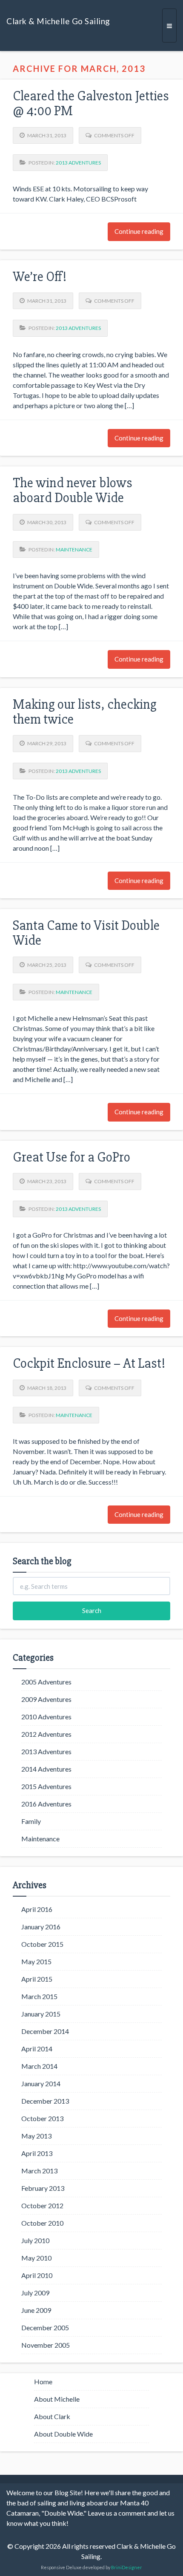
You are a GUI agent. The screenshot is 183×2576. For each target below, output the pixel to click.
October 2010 (42, 2223)
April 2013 (37, 2153)
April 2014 (37, 2049)
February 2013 (43, 2188)
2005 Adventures (46, 1682)
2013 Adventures (78, 163)
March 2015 (39, 1996)
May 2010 (36, 2258)
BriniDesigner (127, 2567)
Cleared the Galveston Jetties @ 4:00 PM (91, 103)
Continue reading (139, 231)
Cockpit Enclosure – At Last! (89, 1363)
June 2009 (36, 2310)
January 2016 (41, 1927)
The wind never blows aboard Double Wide (73, 490)
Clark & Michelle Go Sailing (58, 21)
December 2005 (45, 2327)
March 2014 (39, 2066)
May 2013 (36, 2136)
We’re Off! (40, 277)
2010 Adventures (46, 1717)
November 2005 (46, 2345)
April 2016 (37, 1909)
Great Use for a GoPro (71, 1157)
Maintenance (74, 550)
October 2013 (42, 2118)
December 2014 (45, 2031)
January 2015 (41, 2014)
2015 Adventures (46, 1786)
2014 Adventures (46, 1769)
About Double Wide (63, 2434)
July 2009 (35, 2293)
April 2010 (37, 2275)
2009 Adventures (46, 1699)
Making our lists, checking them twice (85, 712)
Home (43, 2381)
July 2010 (35, 2240)
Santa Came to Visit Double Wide (86, 933)
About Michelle (57, 2399)
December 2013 (45, 2101)
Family (31, 1821)
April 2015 (37, 1979)
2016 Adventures (46, 1804)
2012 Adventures (46, 1734)
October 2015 (42, 1944)
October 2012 (42, 2205)
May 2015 (36, 1961)
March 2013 (39, 2171)
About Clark (52, 2416)
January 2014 (41, 2083)
